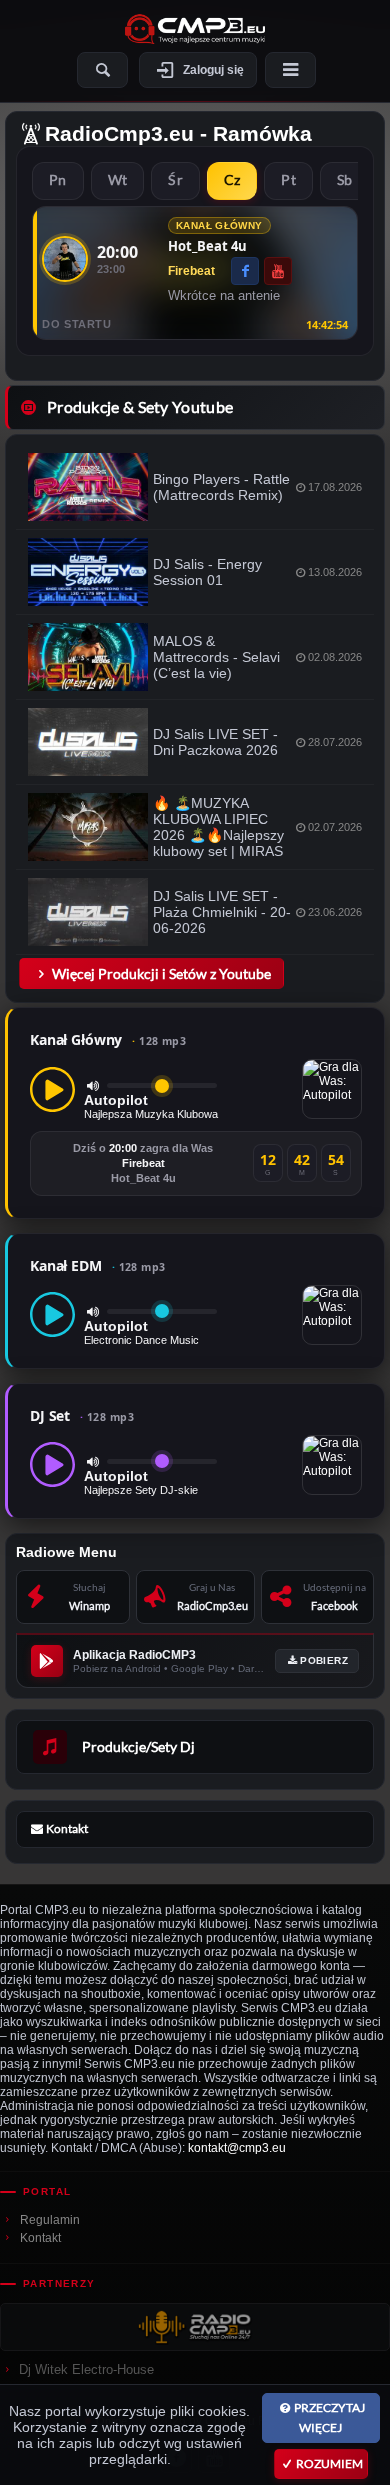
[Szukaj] (102, 70)
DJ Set (82, 1415)
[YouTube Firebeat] (278, 271)
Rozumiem (329, 2463)
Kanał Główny (108, 1039)
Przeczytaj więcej (329, 2417)
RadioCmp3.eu (119, 133)
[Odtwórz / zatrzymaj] (52, 1089)
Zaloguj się (213, 70)
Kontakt (40, 2238)
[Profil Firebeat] (65, 259)
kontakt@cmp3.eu (237, 2148)
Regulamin (50, 2220)
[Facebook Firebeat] (245, 271)
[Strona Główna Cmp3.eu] (195, 29)
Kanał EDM (98, 1265)
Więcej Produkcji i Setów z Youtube (161, 973)
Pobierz (324, 1660)
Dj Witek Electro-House (86, 2369)
